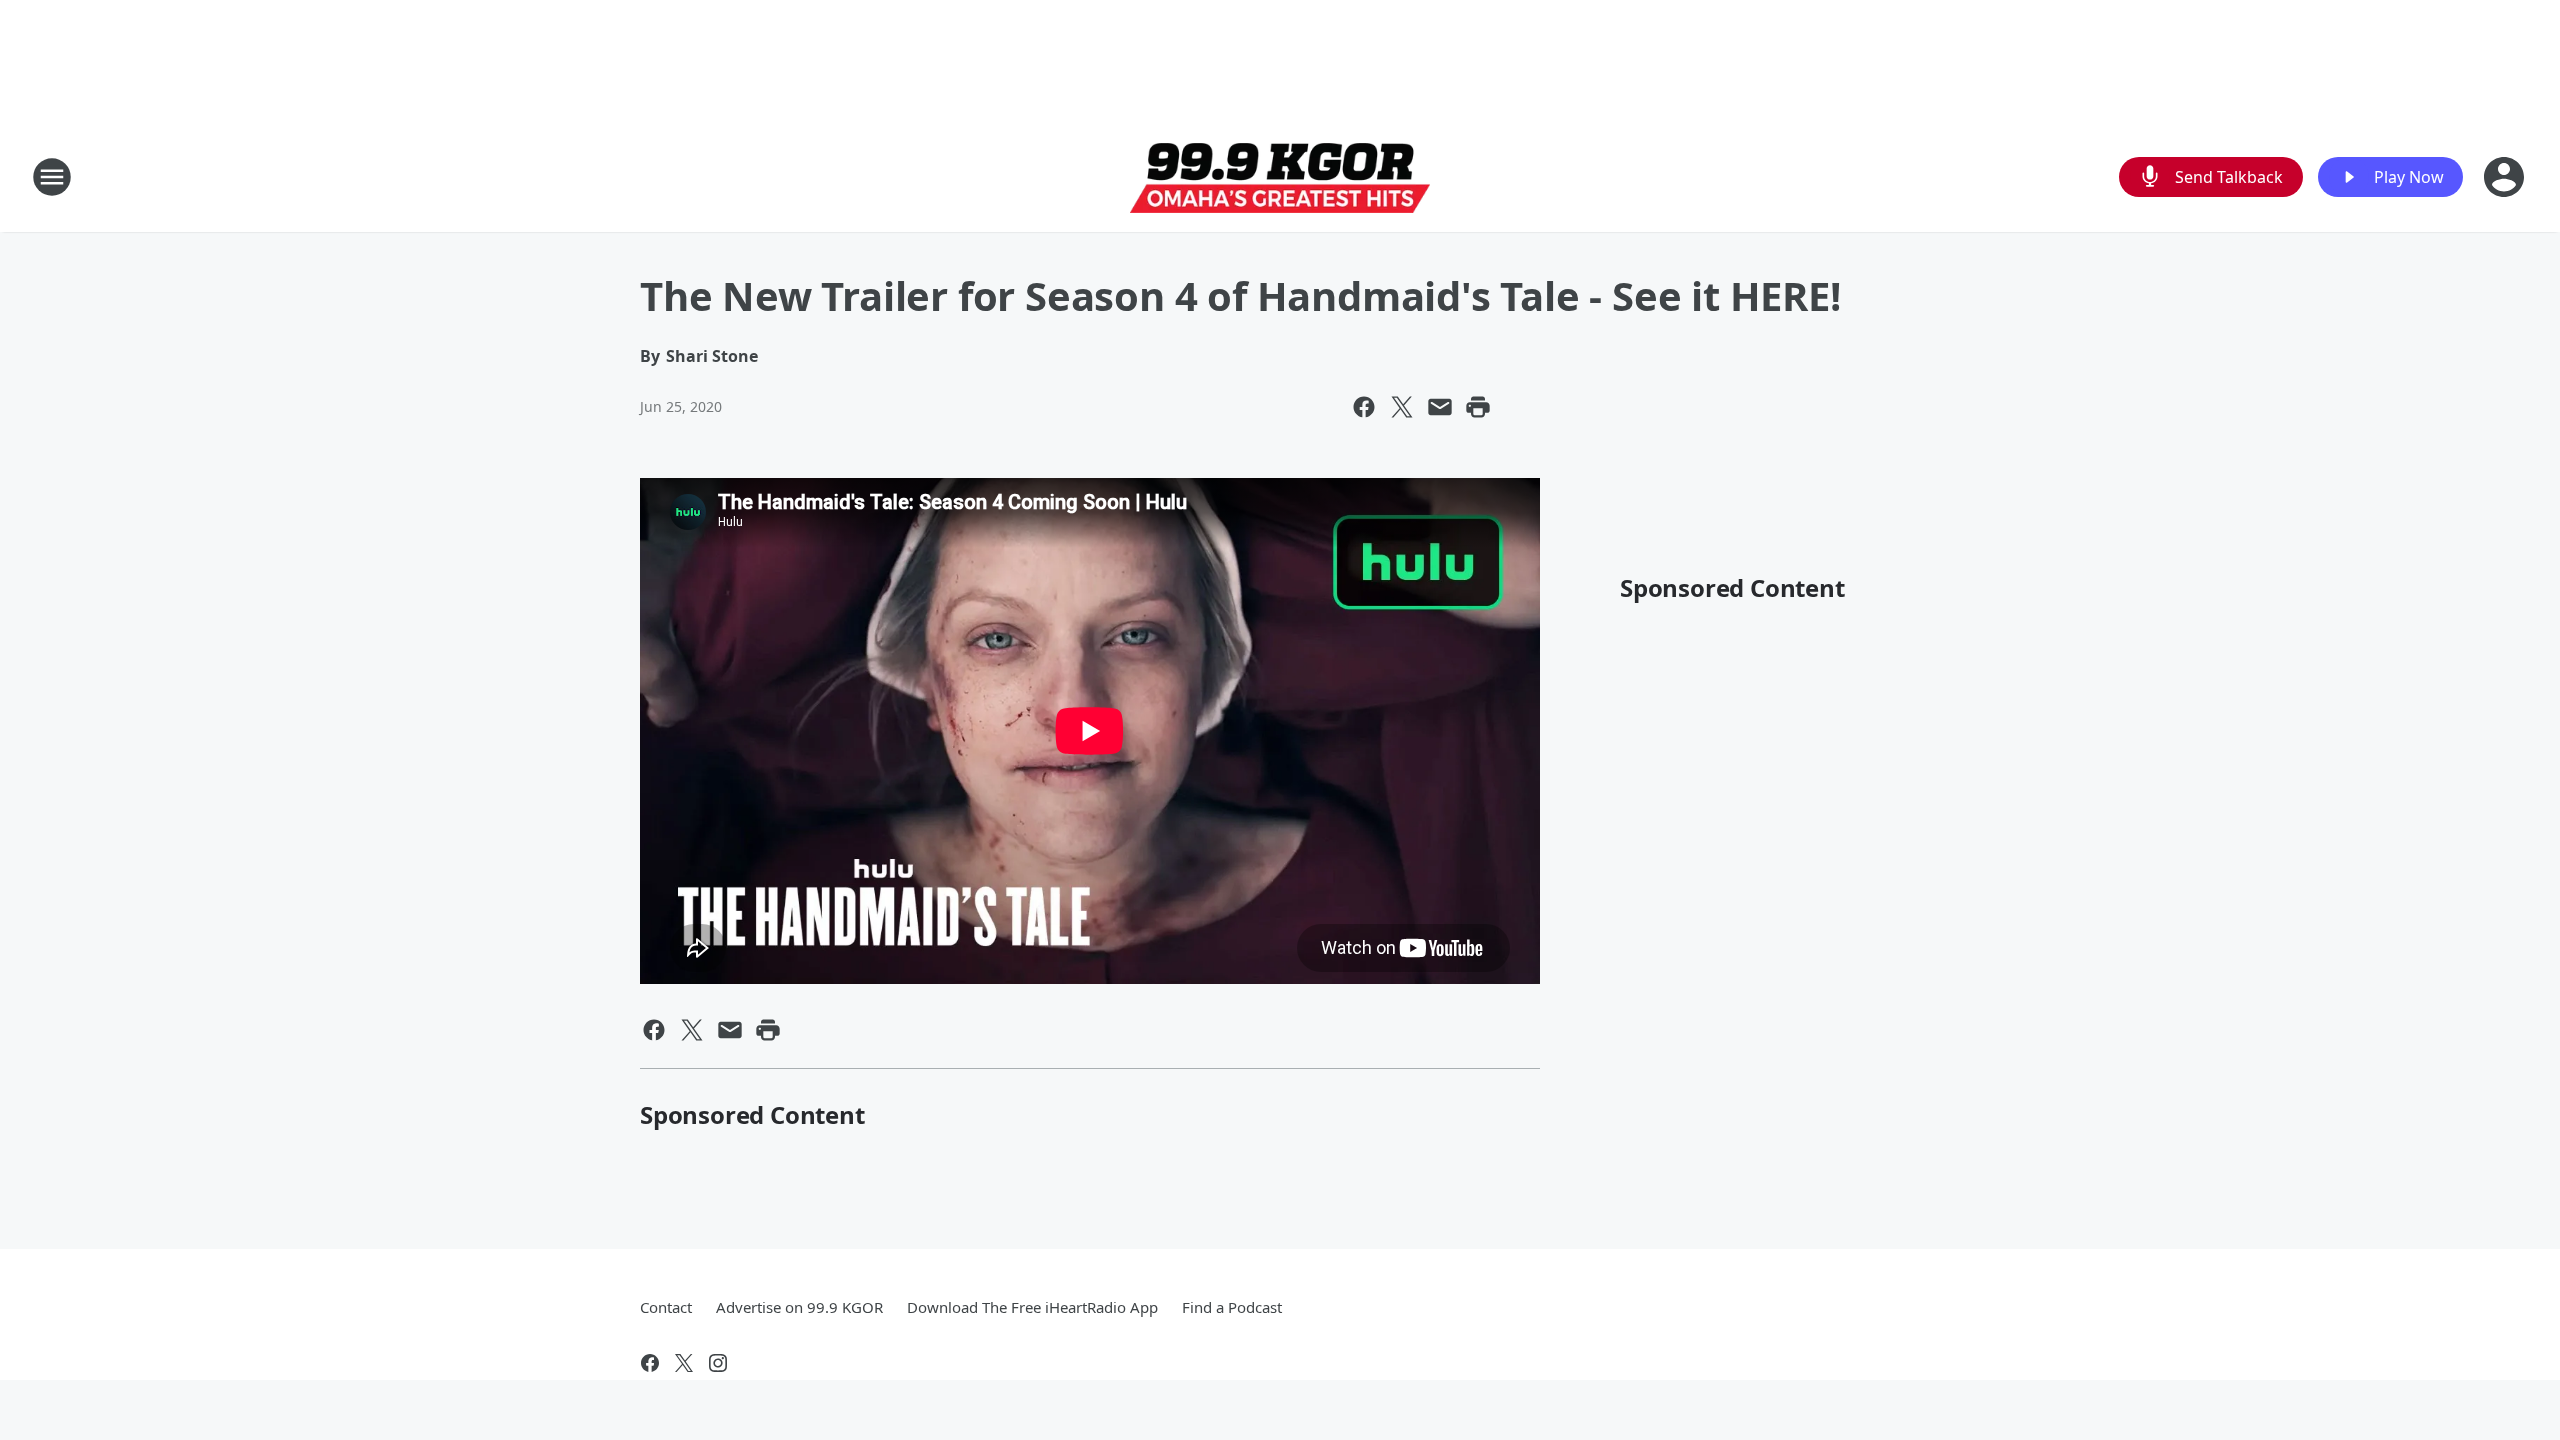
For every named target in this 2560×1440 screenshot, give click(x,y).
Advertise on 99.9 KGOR (799, 1307)
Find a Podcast (1232, 1307)
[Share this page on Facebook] (1364, 407)
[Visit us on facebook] (650, 1363)
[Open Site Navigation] (52, 177)
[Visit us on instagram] (718, 1363)
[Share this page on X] (1402, 407)
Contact (666, 1307)
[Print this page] (1478, 407)
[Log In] (2506, 177)
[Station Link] (1280, 177)
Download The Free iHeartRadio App (1032, 1307)
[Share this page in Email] (1440, 407)
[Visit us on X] (684, 1363)
